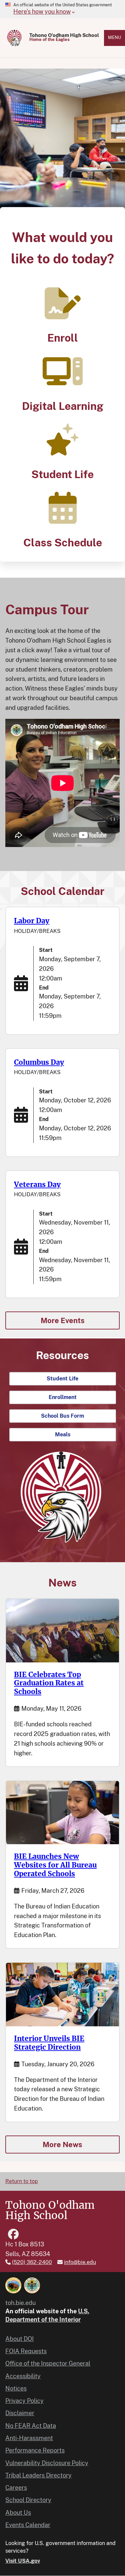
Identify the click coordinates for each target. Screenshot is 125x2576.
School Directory (28, 2500)
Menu (114, 37)
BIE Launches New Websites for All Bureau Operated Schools (55, 1865)
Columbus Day (39, 1062)
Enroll (63, 338)
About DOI (19, 2339)
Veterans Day (37, 1184)
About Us (18, 2513)
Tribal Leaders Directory (38, 2475)
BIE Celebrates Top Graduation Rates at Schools (49, 1683)
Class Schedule (63, 543)
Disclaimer (20, 2413)
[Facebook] (13, 2234)
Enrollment (63, 1397)
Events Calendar (28, 2525)
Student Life (62, 474)
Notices (16, 2388)
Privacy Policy (24, 2401)
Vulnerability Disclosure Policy (47, 2463)
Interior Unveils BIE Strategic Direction (49, 2043)
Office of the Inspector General (48, 2363)
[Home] (15, 38)
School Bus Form (62, 1416)
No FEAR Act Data (31, 2426)
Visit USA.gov (23, 2561)
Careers (16, 2488)
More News (62, 2145)
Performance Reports (35, 2450)
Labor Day (32, 921)
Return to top (22, 2181)
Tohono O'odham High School (64, 35)
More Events (63, 1320)
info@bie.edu (80, 2262)
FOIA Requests (26, 2351)
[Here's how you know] (62, 9)
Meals (63, 1434)
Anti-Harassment (29, 2438)
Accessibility (23, 2376)
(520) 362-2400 (32, 2262)
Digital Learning (63, 406)
